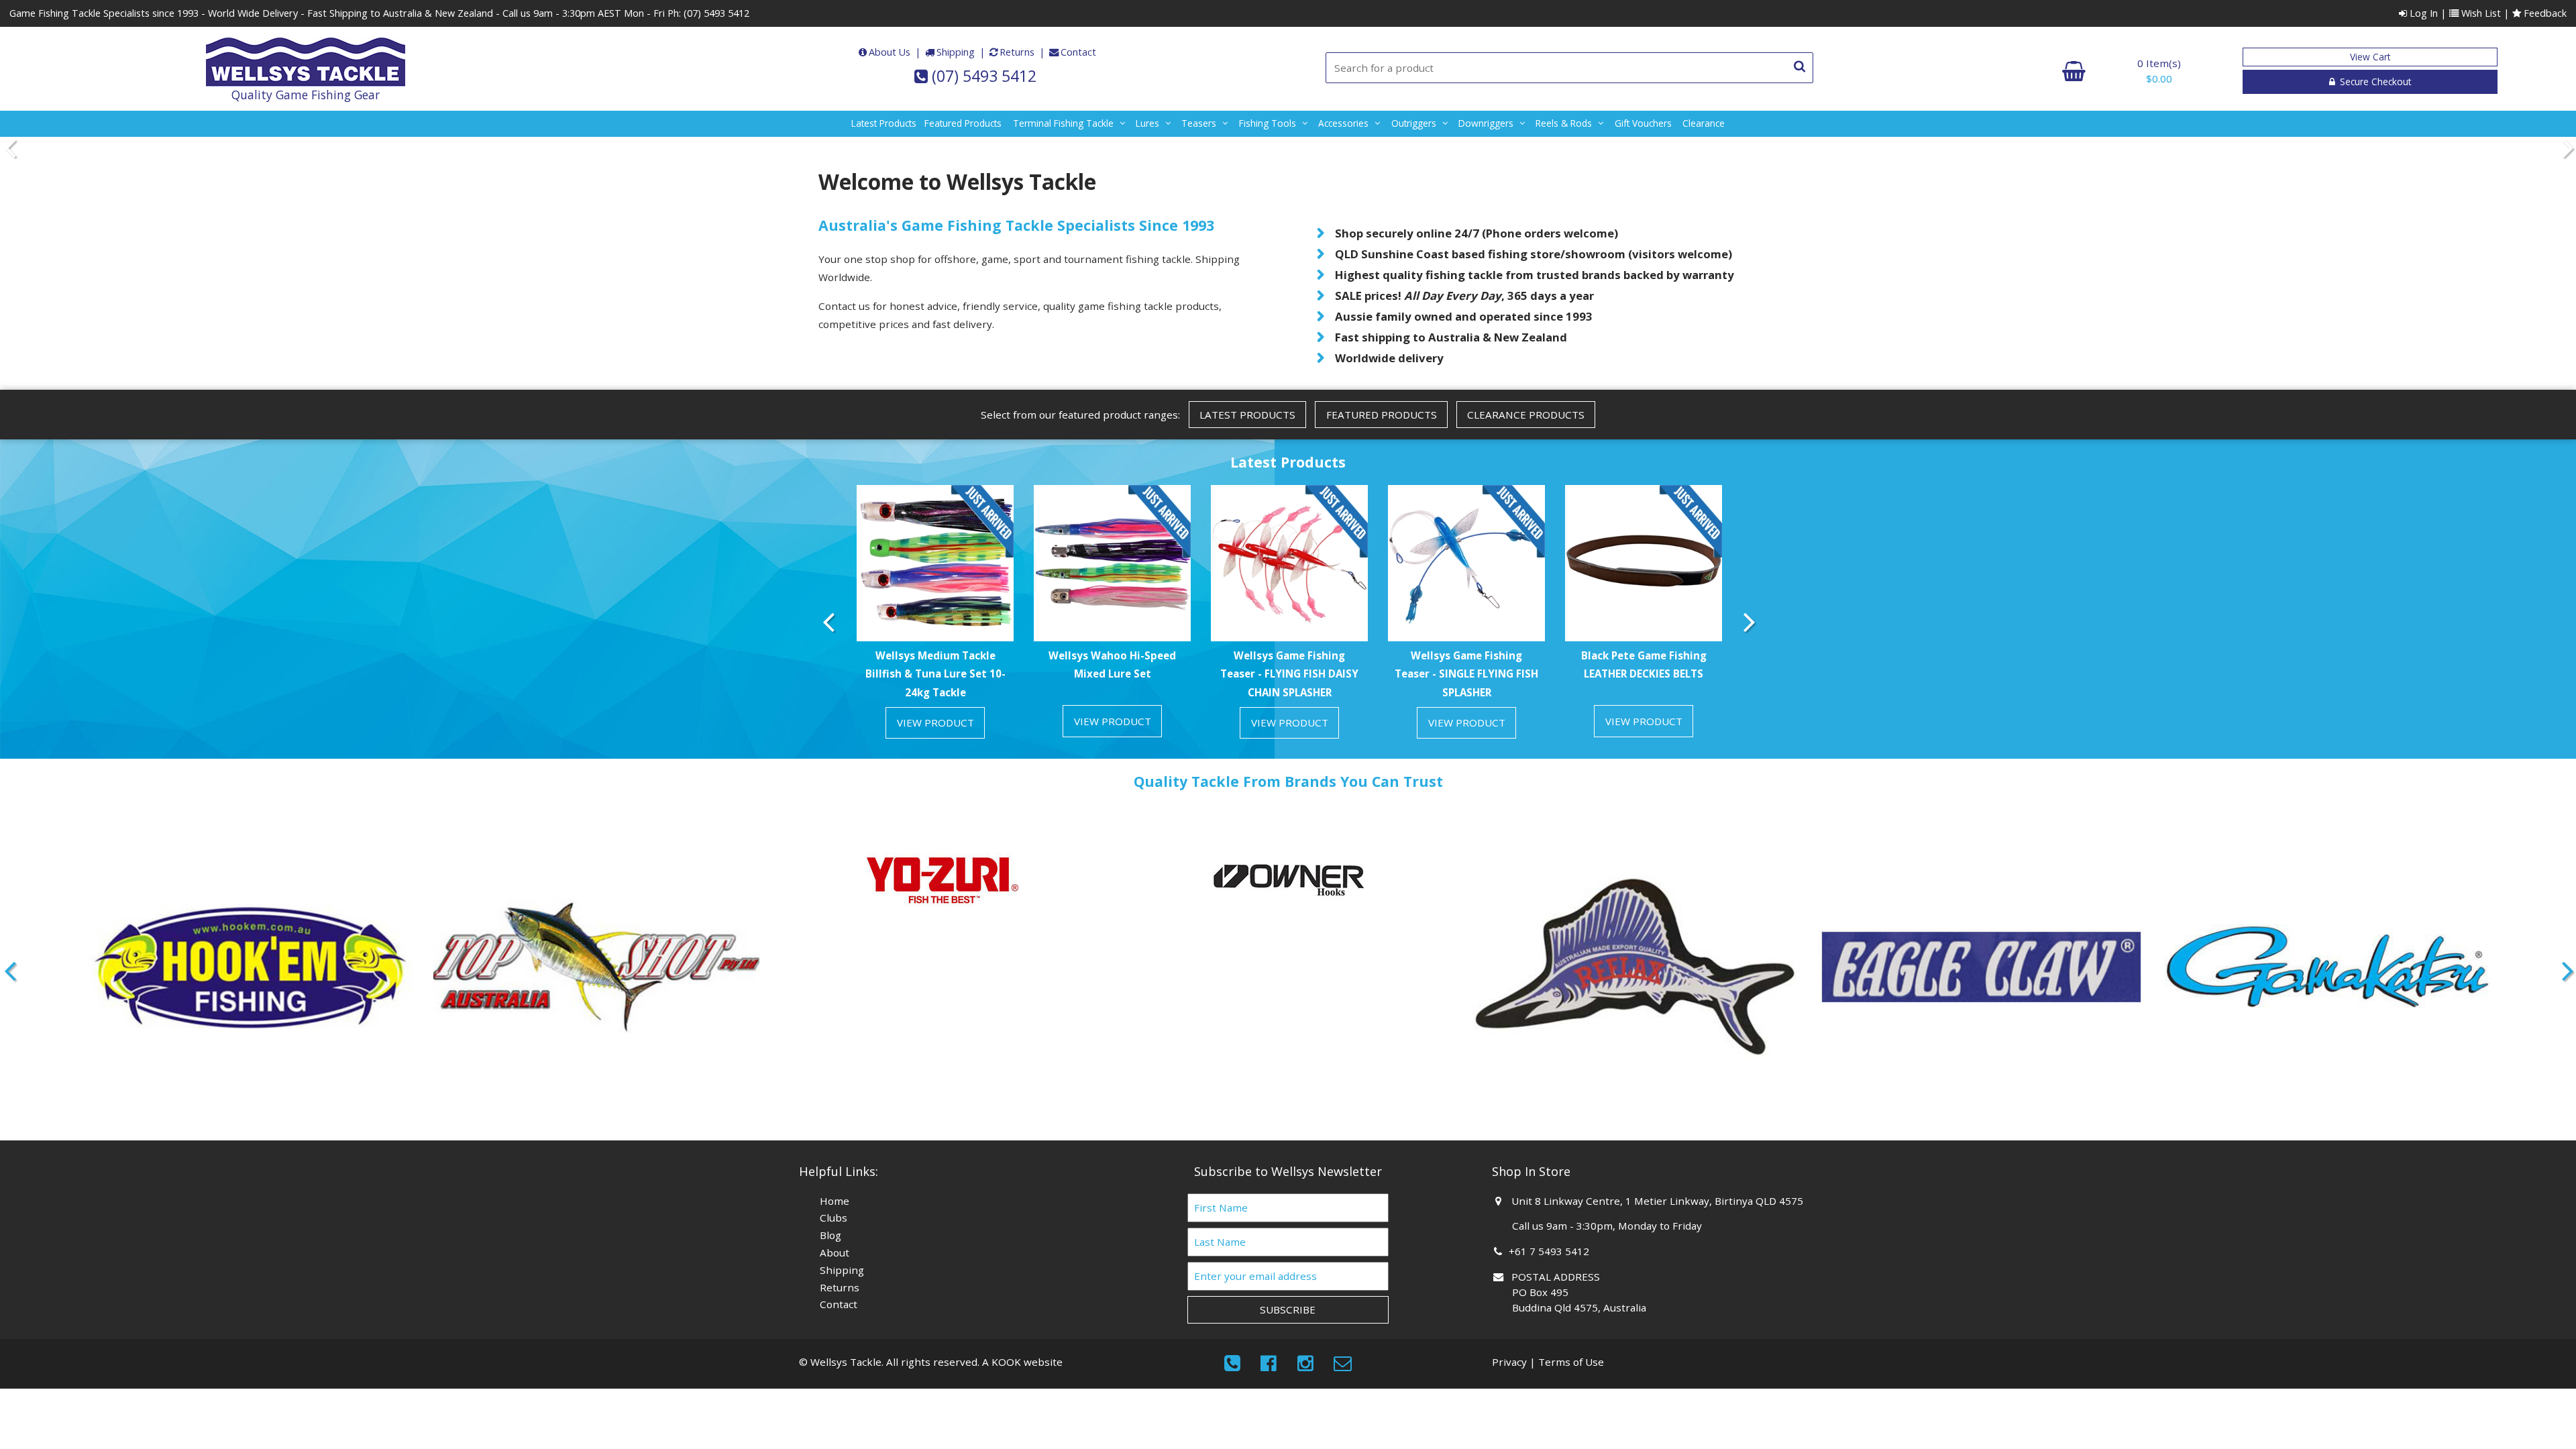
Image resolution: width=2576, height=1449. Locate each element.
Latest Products (884, 123)
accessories (1343, 123)
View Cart (2370, 57)
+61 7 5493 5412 (1551, 1251)
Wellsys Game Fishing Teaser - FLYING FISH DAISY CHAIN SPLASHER (1289, 674)
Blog (830, 1235)
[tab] (1247, 415)
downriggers (1486, 123)
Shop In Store (1531, 1171)
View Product (935, 722)
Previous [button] (10, 148)
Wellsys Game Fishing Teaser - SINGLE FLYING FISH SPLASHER (1466, 674)
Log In (2422, 13)
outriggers (1414, 123)
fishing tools (1268, 123)
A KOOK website (1022, 1362)
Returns (1017, 52)
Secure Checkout (2374, 82)
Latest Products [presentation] (1247, 415)
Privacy (1509, 1362)
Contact (1078, 52)
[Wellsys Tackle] (306, 62)
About (835, 1252)
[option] (935, 617)
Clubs (834, 1218)
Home (835, 1201)
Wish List (2480, 13)
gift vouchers (1643, 123)
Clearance (1704, 123)
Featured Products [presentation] (1382, 415)
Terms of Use (1571, 1362)
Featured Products (963, 123)
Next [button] (2566, 148)
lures (1147, 123)
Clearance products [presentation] (1526, 415)
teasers (1199, 123)
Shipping (956, 52)
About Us (890, 52)
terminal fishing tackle (1063, 123)
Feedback (2544, 13)
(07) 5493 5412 (716, 13)
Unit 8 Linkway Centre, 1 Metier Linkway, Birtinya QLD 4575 (1658, 1201)
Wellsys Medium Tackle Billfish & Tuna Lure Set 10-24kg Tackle (935, 674)
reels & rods (1564, 123)
